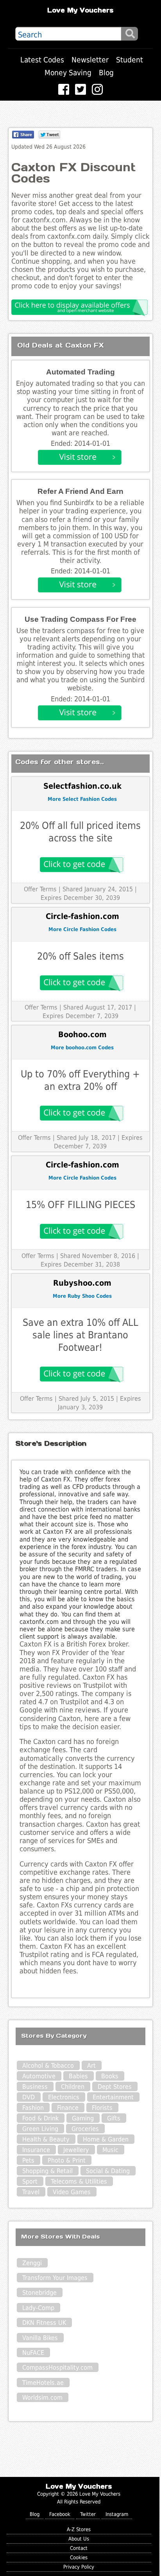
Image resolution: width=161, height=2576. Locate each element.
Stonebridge (39, 2293)
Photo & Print (67, 2160)
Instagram (117, 2514)
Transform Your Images (55, 2278)
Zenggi (32, 2263)
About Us (79, 2539)
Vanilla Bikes (40, 2338)
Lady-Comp (38, 2308)
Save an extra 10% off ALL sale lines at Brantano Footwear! (80, 1335)
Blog (106, 73)
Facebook (60, 2514)
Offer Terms (40, 889)
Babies (78, 2076)
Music (110, 2150)
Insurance (36, 2150)
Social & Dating (108, 2171)
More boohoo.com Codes (82, 1048)
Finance (68, 2108)
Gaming (83, 2118)
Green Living (40, 2129)
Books (110, 2076)
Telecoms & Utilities (79, 2181)
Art (91, 2066)
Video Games (72, 2192)
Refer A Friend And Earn (80, 491)
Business (35, 2087)
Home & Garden (106, 2139)
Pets (28, 2160)
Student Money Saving (94, 66)
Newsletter (90, 60)
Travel (31, 2192)
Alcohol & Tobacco (48, 2066)
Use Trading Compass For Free (80, 619)
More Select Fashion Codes (82, 799)
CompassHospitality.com (57, 2368)
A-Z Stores (79, 2529)
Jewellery (76, 2150)
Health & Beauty (46, 2139)
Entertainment (113, 2097)
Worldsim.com (42, 2398)
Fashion (33, 2108)
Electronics (64, 2097)
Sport (30, 2181)
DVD (29, 2097)
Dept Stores (115, 2087)
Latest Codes (42, 60)
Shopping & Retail (47, 2171)
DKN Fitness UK (44, 2323)
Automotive (39, 2076)
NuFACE (33, 2353)
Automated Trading (80, 372)
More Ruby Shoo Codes (82, 1296)
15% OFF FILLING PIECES (80, 1205)
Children (73, 2087)
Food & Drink (40, 2118)
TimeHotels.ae (43, 2383)
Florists (102, 2108)
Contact (79, 2548)
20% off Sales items (80, 956)
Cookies (79, 2557)
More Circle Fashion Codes (82, 929)
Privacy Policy (79, 2567)
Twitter (88, 2514)
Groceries (85, 2129)
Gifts (114, 2118)
